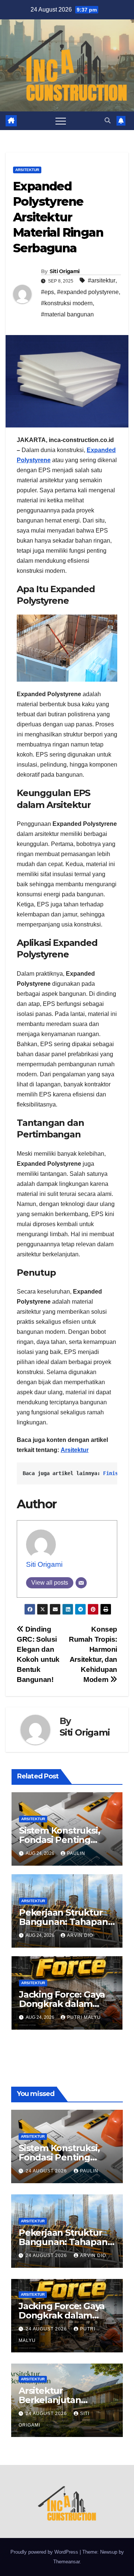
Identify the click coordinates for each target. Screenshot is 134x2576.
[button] (108, 121)
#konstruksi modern (67, 303)
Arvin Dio (80, 1935)
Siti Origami (65, 271)
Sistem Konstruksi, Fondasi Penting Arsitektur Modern (60, 1840)
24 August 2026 (47, 2171)
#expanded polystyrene (88, 292)
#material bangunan (67, 314)
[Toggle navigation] (61, 121)
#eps (47, 292)
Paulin (76, 1853)
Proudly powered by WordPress (45, 2552)
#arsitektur (102, 280)
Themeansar (66, 2562)
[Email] (81, 1583)
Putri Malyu (84, 2017)
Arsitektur (27, 170)
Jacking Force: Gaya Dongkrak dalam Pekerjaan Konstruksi (66, 2004)
